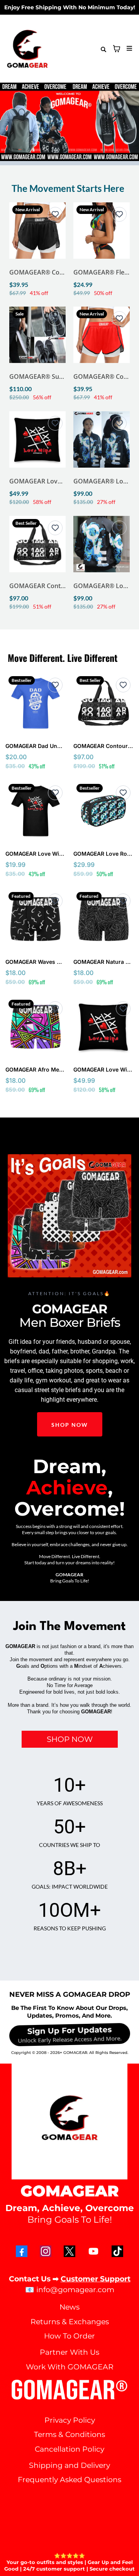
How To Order (69, 2336)
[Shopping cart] (117, 49)
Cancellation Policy (69, 2449)
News (69, 2307)
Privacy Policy (70, 2420)
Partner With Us (69, 2352)
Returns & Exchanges (70, 2322)
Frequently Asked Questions (69, 2480)
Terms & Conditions (69, 2434)
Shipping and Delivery (69, 2465)
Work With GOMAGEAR (70, 2367)
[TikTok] (117, 2251)
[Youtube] (93, 2251)
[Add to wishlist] (55, 214)
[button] (128, 49)
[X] (69, 2251)
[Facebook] (22, 2251)
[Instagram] (46, 2251)
